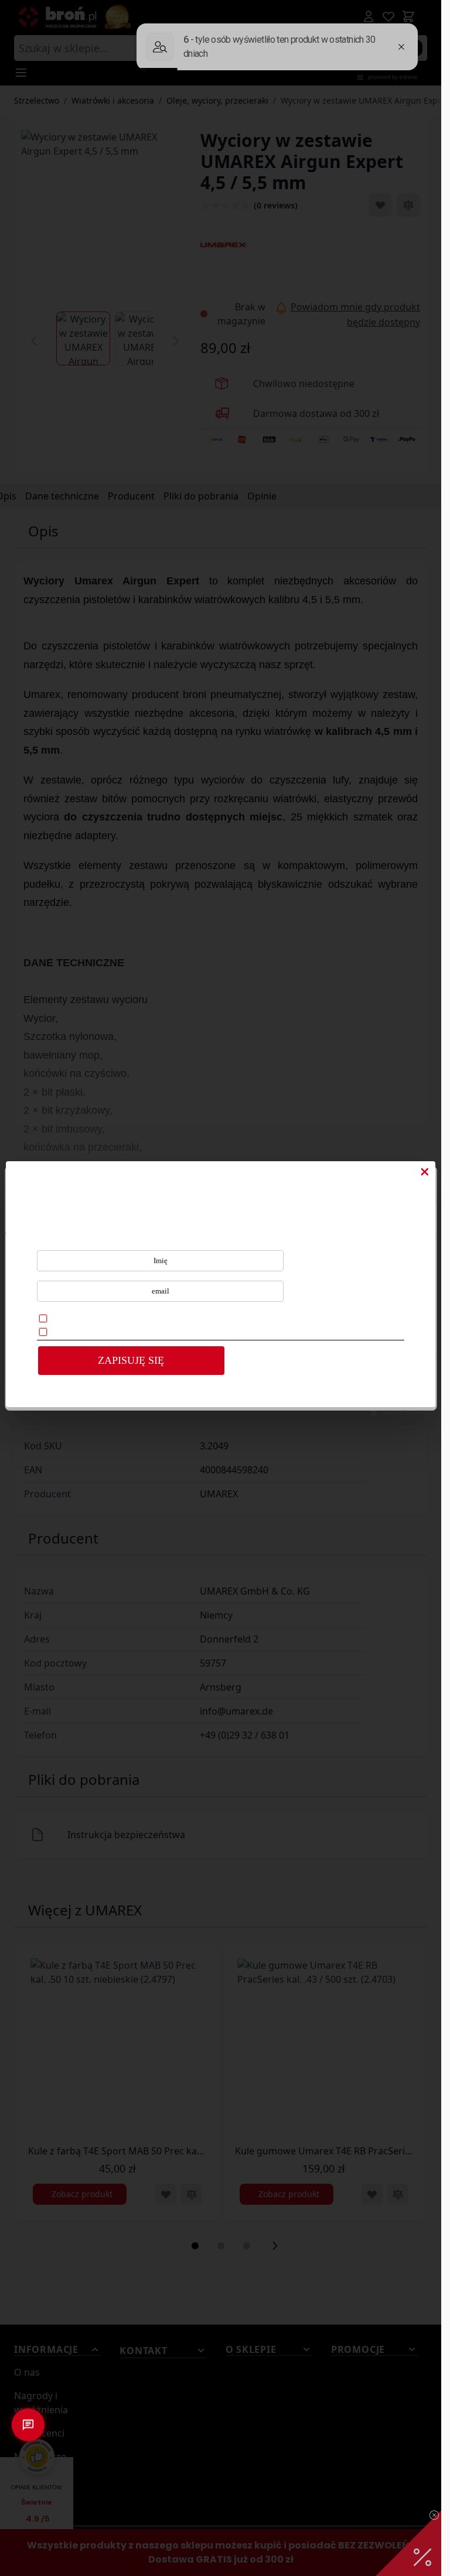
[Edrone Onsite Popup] (221, 1288)
